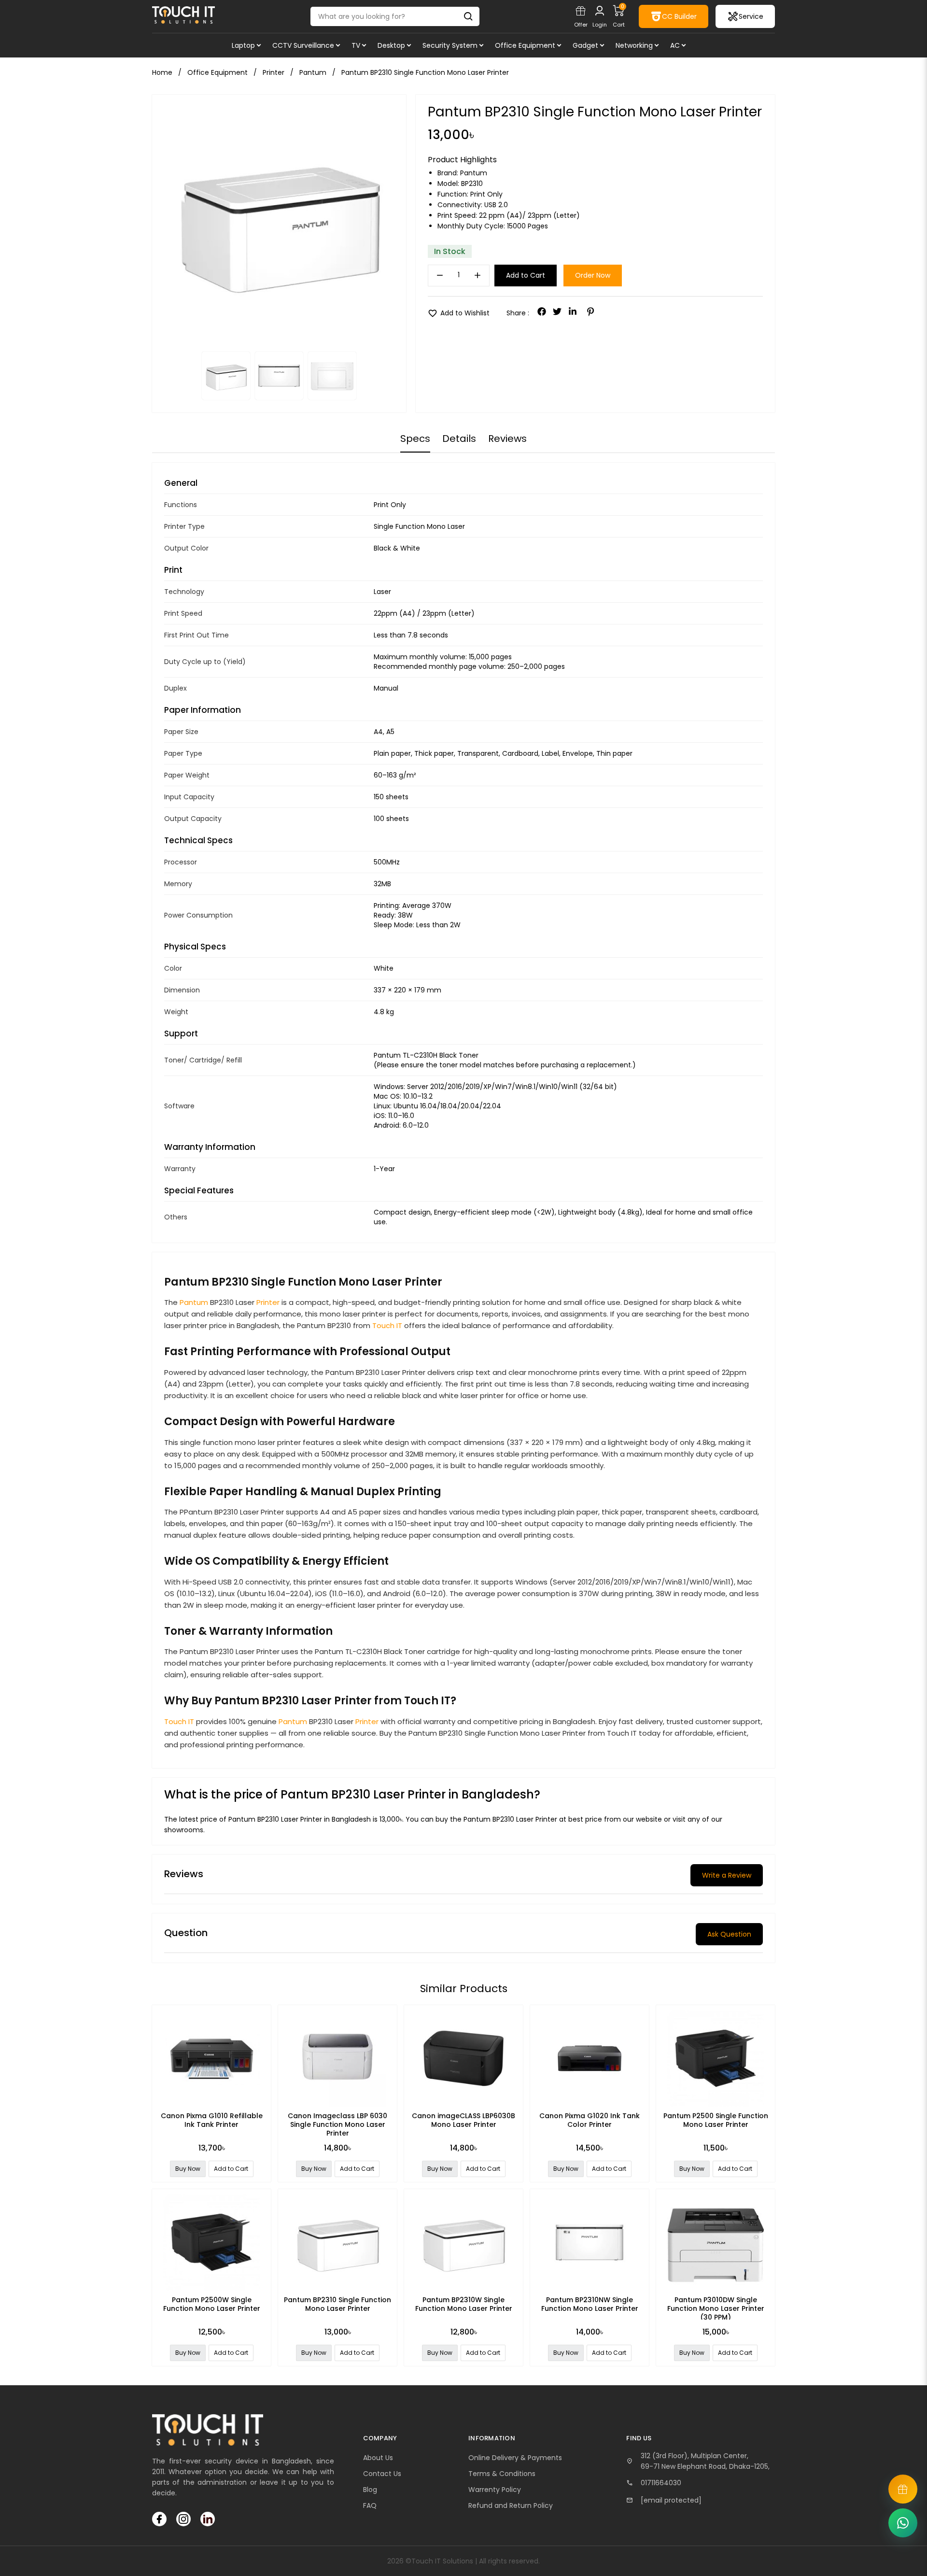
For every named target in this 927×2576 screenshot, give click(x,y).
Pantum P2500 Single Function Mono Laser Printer (716, 2120)
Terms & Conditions (502, 2474)
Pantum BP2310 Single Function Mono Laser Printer (337, 2304)
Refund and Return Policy (511, 2505)
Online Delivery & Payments (515, 2458)
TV (356, 45)
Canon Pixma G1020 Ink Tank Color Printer (590, 2120)
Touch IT (387, 1325)
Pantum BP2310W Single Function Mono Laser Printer (464, 2304)
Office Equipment (525, 45)
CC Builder (679, 16)
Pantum (474, 173)
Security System (450, 45)
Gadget (585, 45)
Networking (634, 45)
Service (751, 16)
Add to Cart (526, 275)
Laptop (243, 45)
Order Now (593, 275)
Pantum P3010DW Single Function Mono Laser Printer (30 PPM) (716, 2308)
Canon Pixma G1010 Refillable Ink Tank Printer (212, 2120)
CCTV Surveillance (303, 45)
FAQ (370, 2505)
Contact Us (382, 2474)
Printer (268, 1302)
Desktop (391, 45)
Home (162, 72)
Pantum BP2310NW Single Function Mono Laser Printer (590, 2304)
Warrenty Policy (495, 2490)
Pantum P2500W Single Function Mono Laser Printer (212, 2304)
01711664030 (661, 2483)
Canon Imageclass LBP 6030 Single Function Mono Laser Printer (337, 2124)
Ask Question (729, 1934)
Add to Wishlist (459, 313)
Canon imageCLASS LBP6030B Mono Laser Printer (463, 2120)
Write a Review (727, 1875)
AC (675, 45)
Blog (370, 2490)
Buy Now (188, 2169)
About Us (378, 2458)
